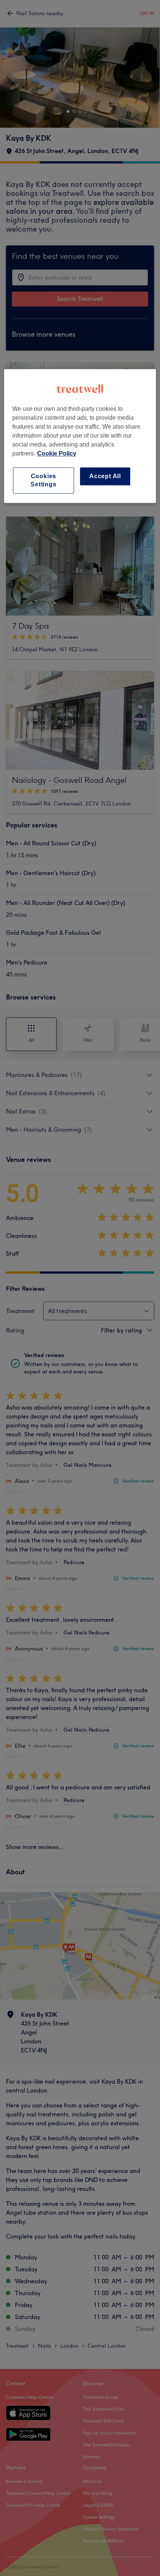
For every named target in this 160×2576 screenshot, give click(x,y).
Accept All (105, 476)
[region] (80, 436)
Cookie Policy (57, 453)
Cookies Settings (43, 480)
